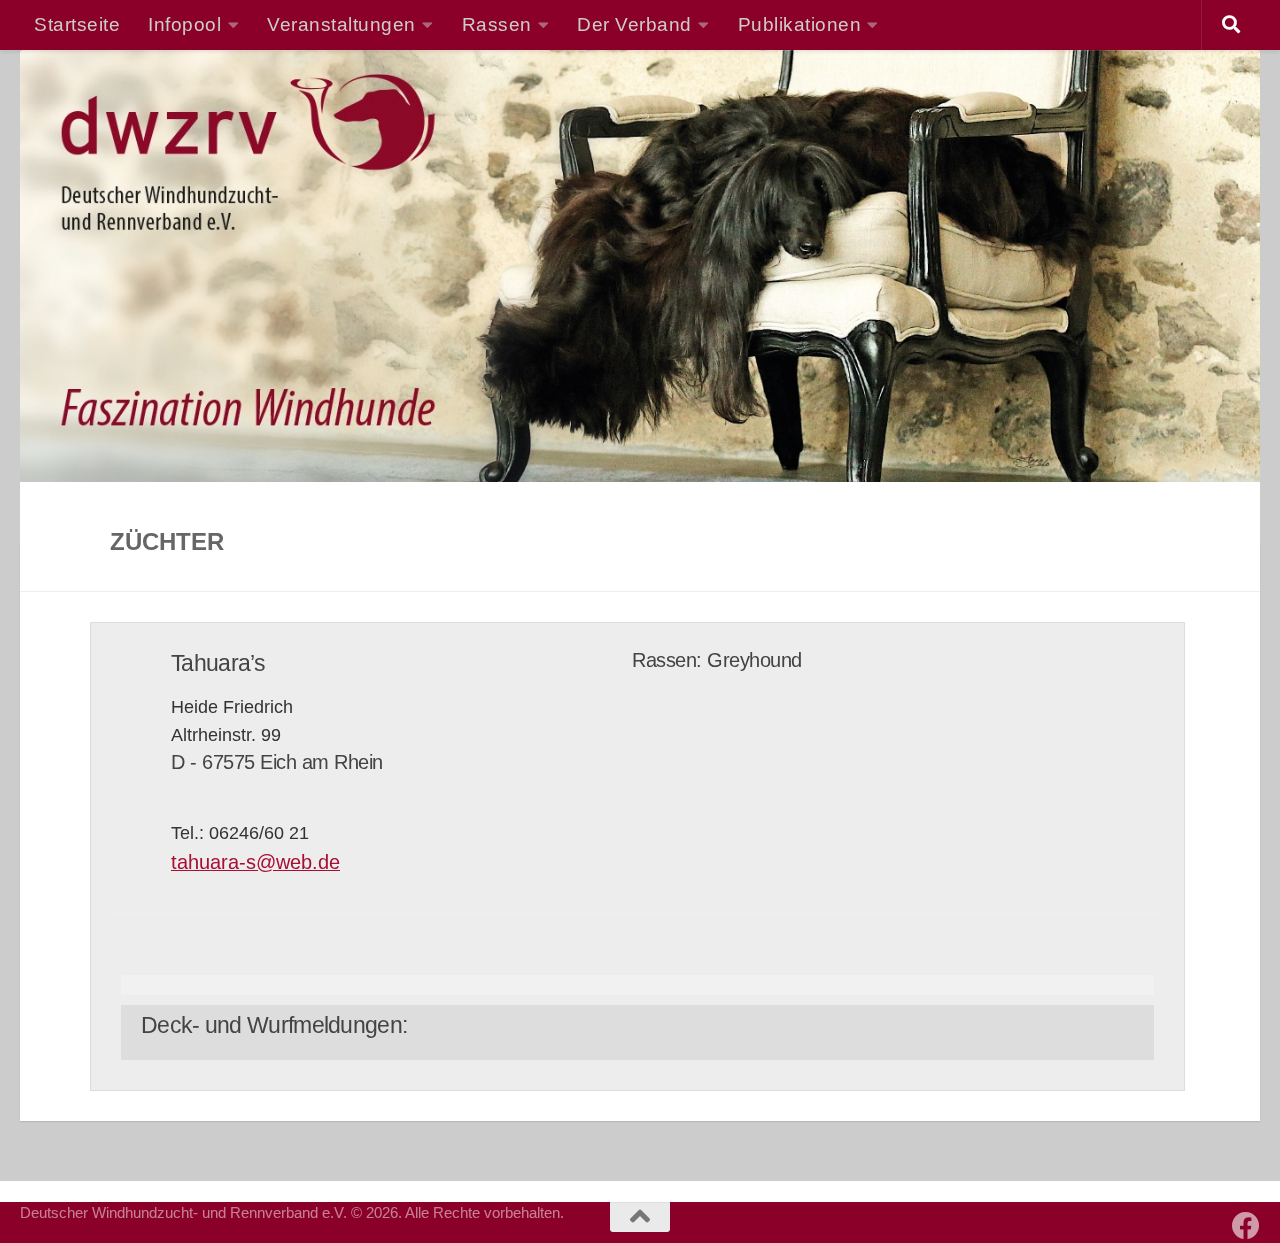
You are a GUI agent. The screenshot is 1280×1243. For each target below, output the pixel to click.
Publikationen (800, 24)
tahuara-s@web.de (255, 862)
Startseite (77, 24)
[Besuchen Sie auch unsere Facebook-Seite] (1246, 1226)
